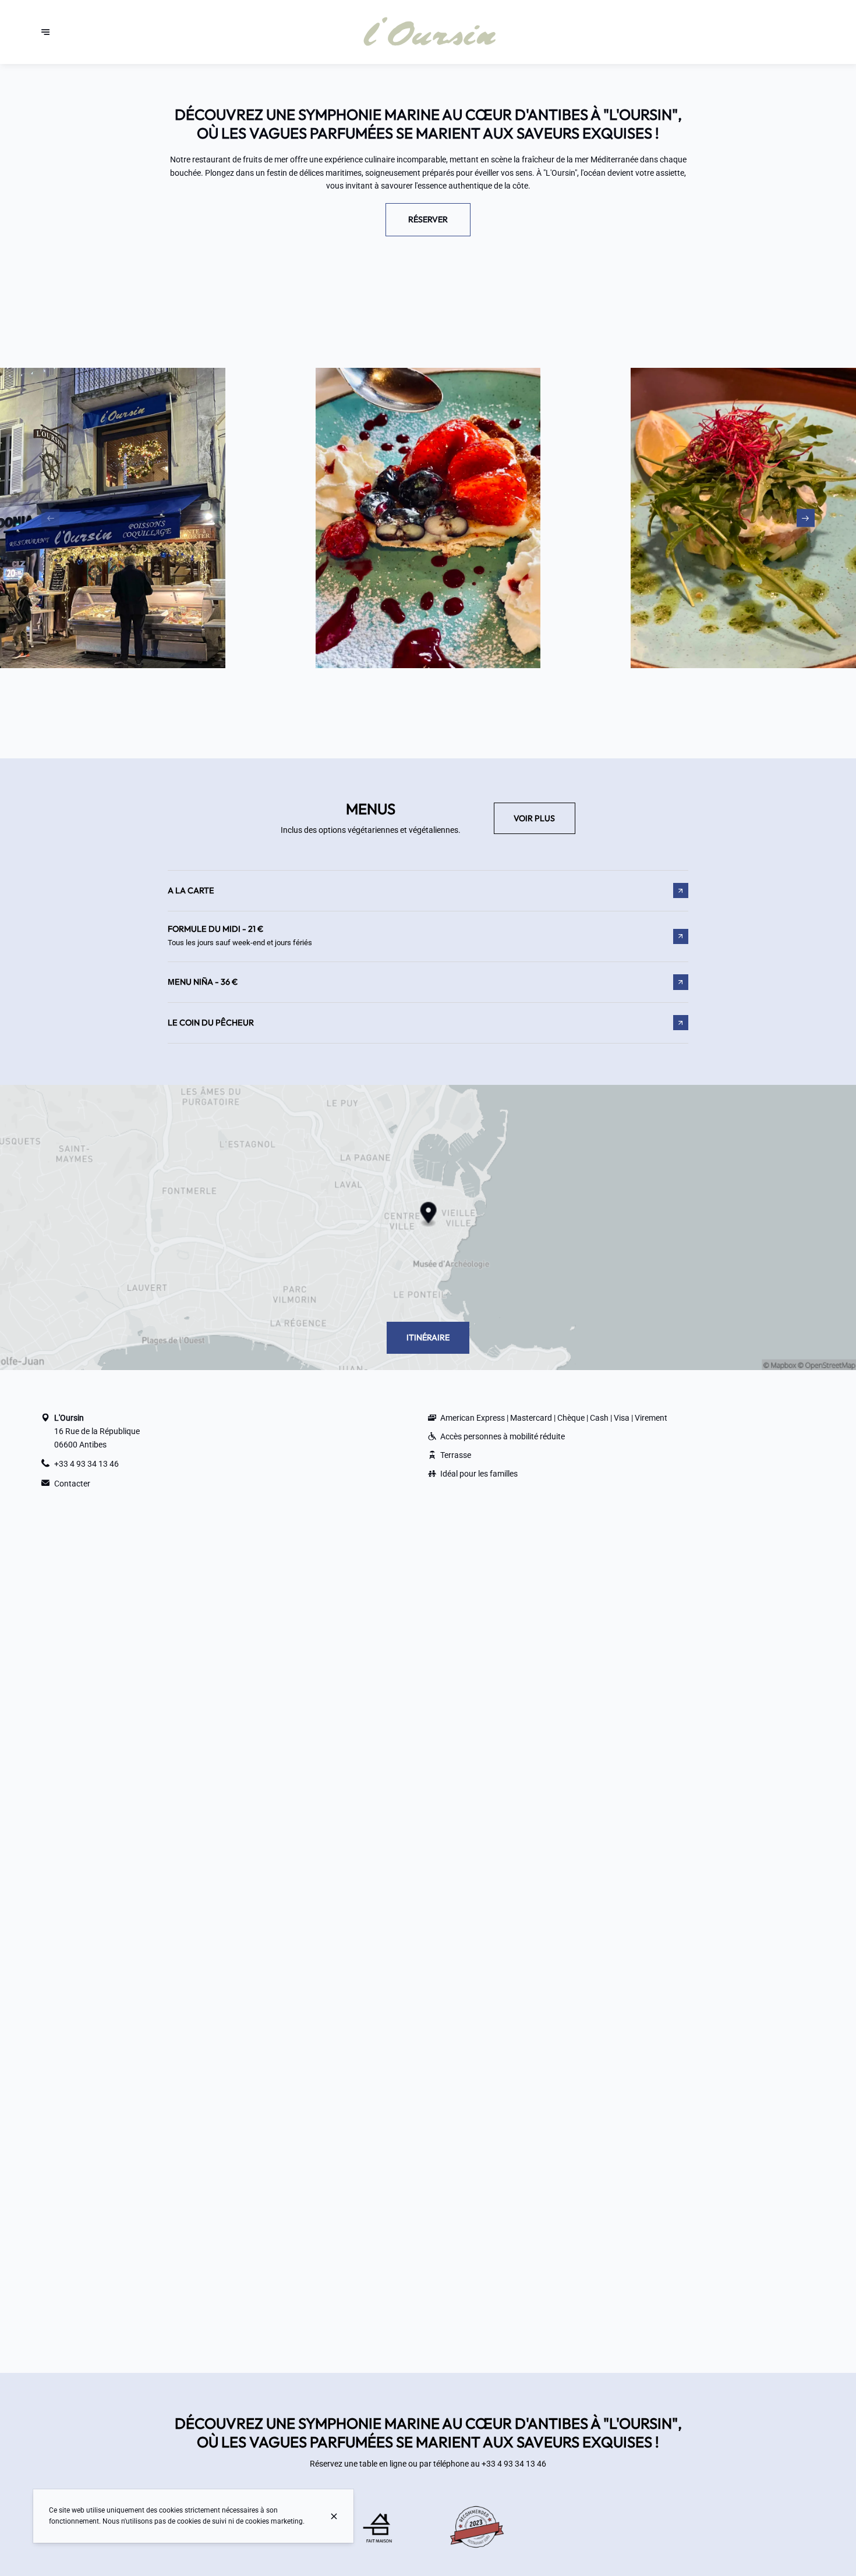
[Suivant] (806, 518)
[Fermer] (334, 2516)
